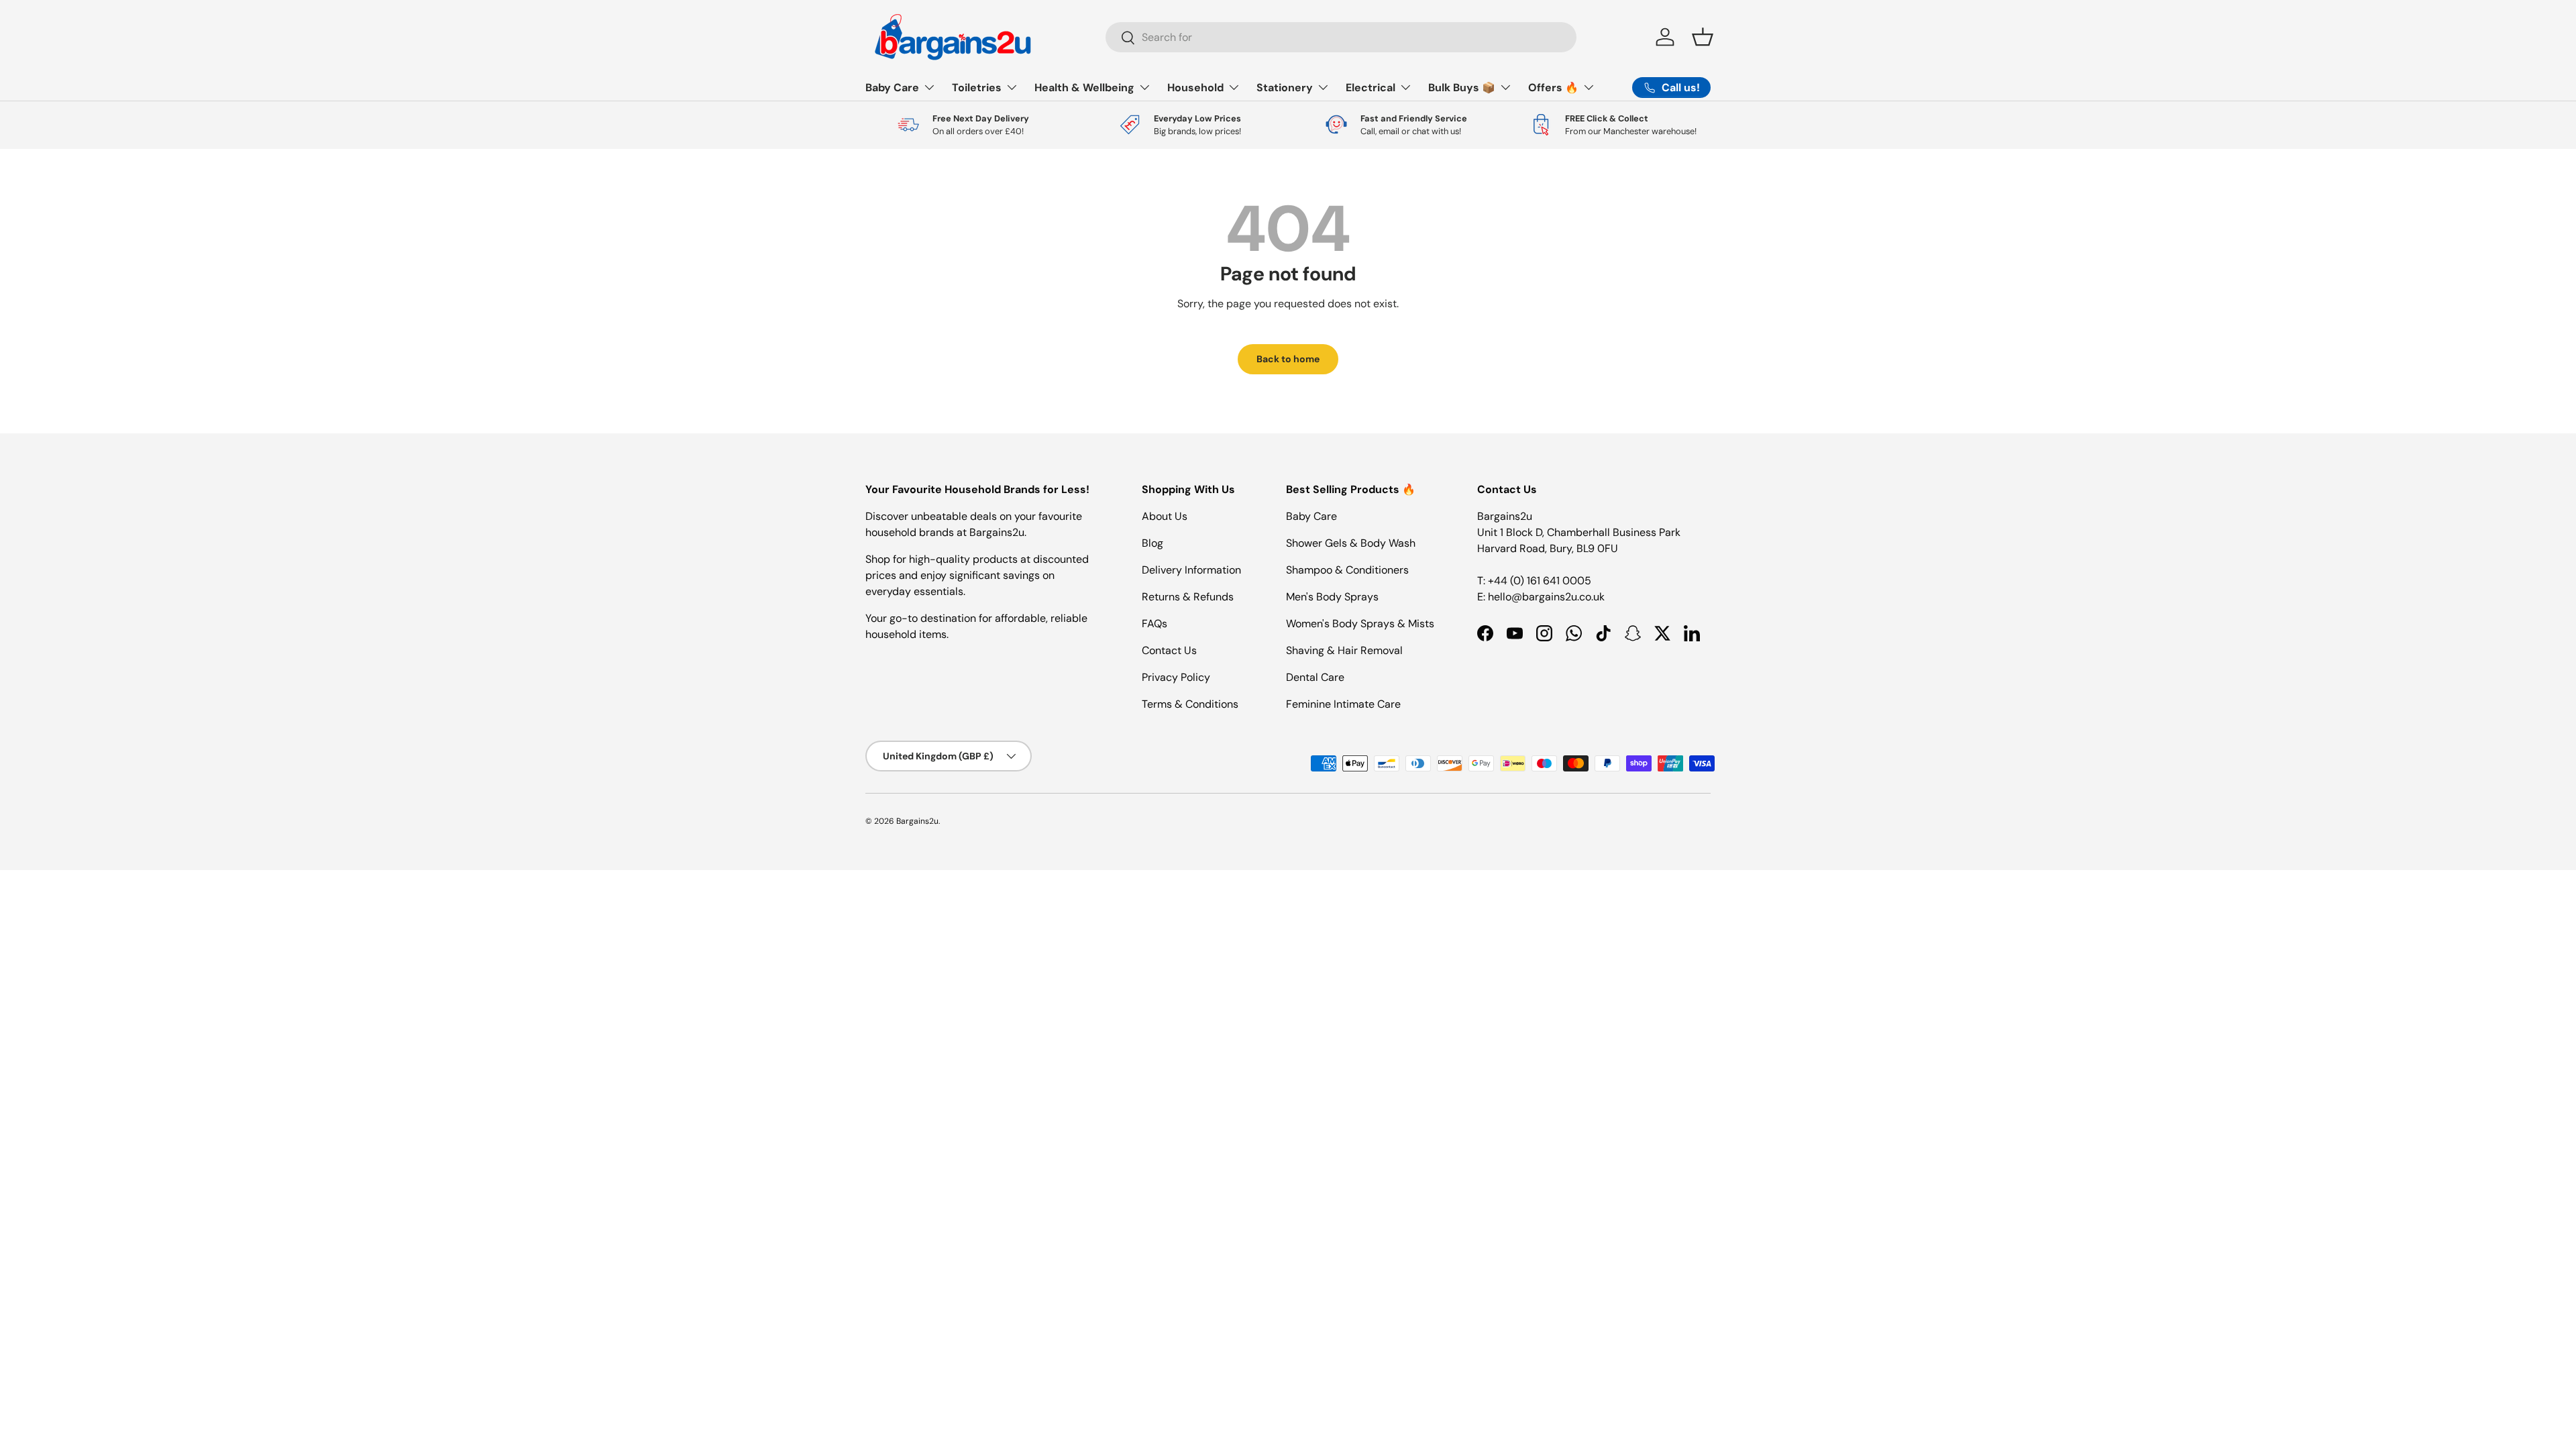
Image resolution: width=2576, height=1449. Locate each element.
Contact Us (1169, 650)
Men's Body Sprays (1332, 597)
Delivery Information (1191, 570)
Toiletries (977, 88)
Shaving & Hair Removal (1344, 650)
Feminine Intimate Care (1343, 704)
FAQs (1155, 624)
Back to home (1288, 359)
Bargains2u (917, 821)
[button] (1703, 37)
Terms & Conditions (1190, 704)
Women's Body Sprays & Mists (1360, 624)
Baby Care (892, 88)
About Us (1165, 516)
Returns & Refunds (1188, 597)
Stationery (1285, 88)
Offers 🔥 (1553, 88)
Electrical (1371, 88)
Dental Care (1315, 677)
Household (1195, 88)
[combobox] (1341, 37)
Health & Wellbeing (1084, 88)
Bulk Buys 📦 (1462, 88)
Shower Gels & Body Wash (1351, 543)
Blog (1152, 543)
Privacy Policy (1176, 677)
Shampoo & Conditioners (1347, 570)
